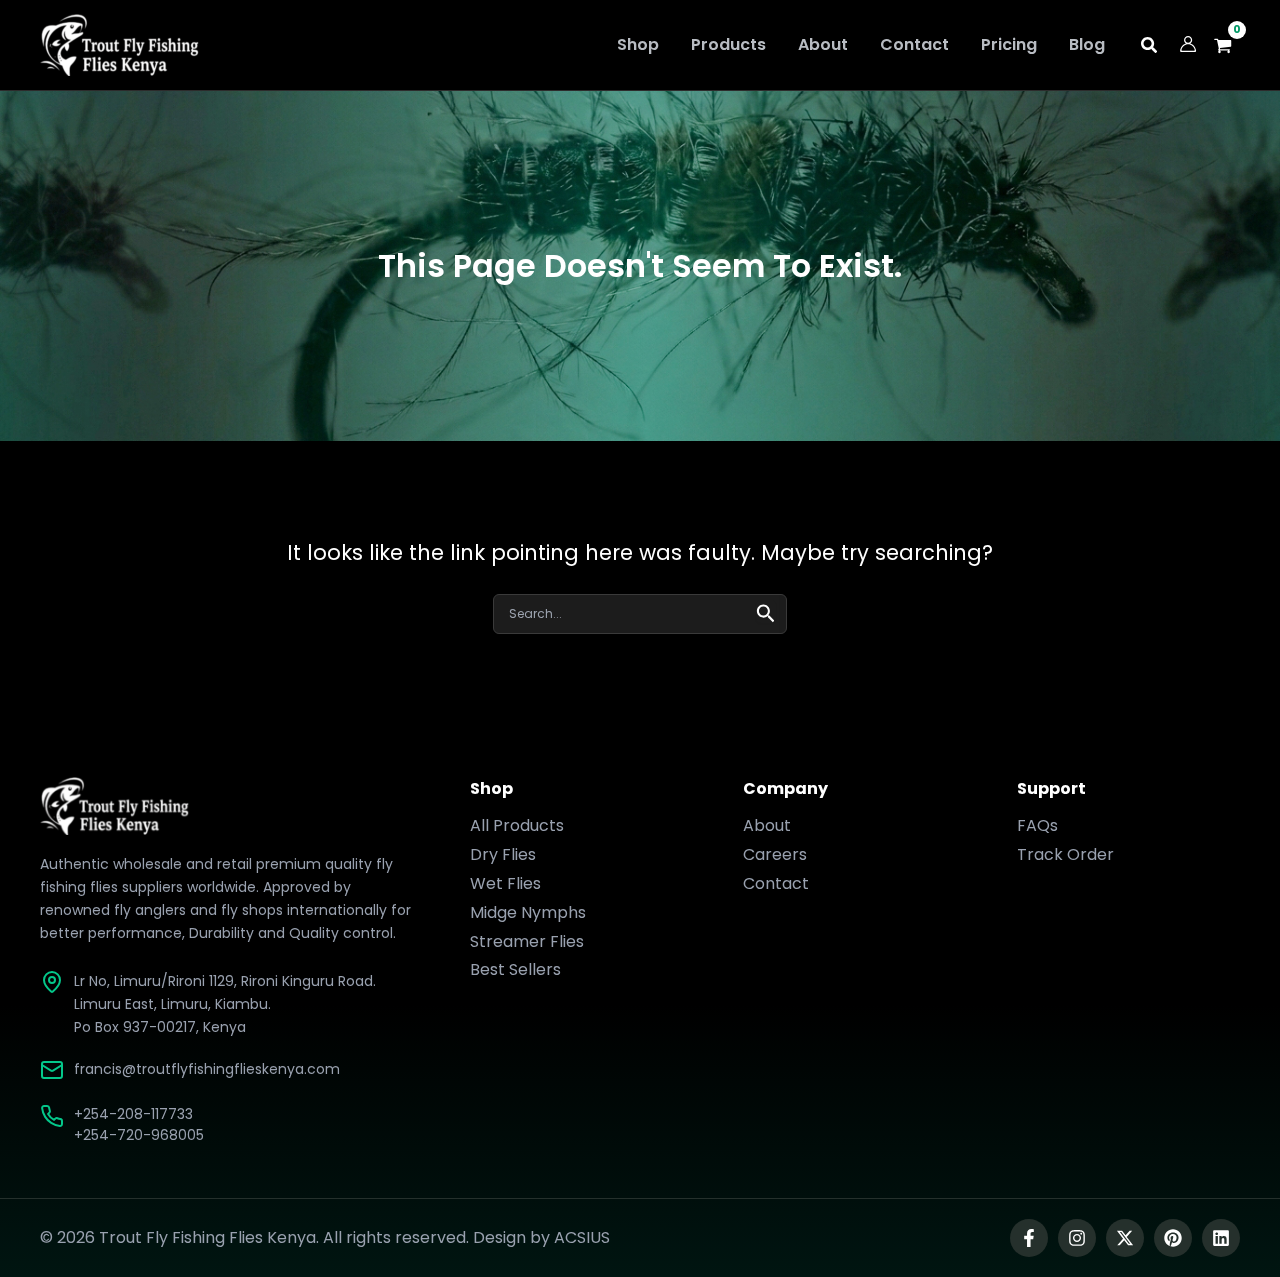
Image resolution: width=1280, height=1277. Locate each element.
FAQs (1037, 825)
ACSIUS (582, 1237)
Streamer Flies (527, 941)
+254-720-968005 (139, 1135)
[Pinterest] (1173, 1238)
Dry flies (503, 854)
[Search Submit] (766, 611)
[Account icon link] (1188, 44)
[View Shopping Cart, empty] (1228, 45)
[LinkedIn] (1221, 1238)
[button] (1150, 47)
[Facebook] (1029, 1238)
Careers (775, 854)
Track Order (1065, 854)
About (767, 825)
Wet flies (505, 883)
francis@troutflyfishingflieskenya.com (207, 1069)
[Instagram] (1077, 1238)
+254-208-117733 (133, 1114)
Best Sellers (515, 969)
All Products (517, 825)
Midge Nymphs (528, 912)
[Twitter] (1125, 1238)
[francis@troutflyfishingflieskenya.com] (52, 1070)
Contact (776, 883)
